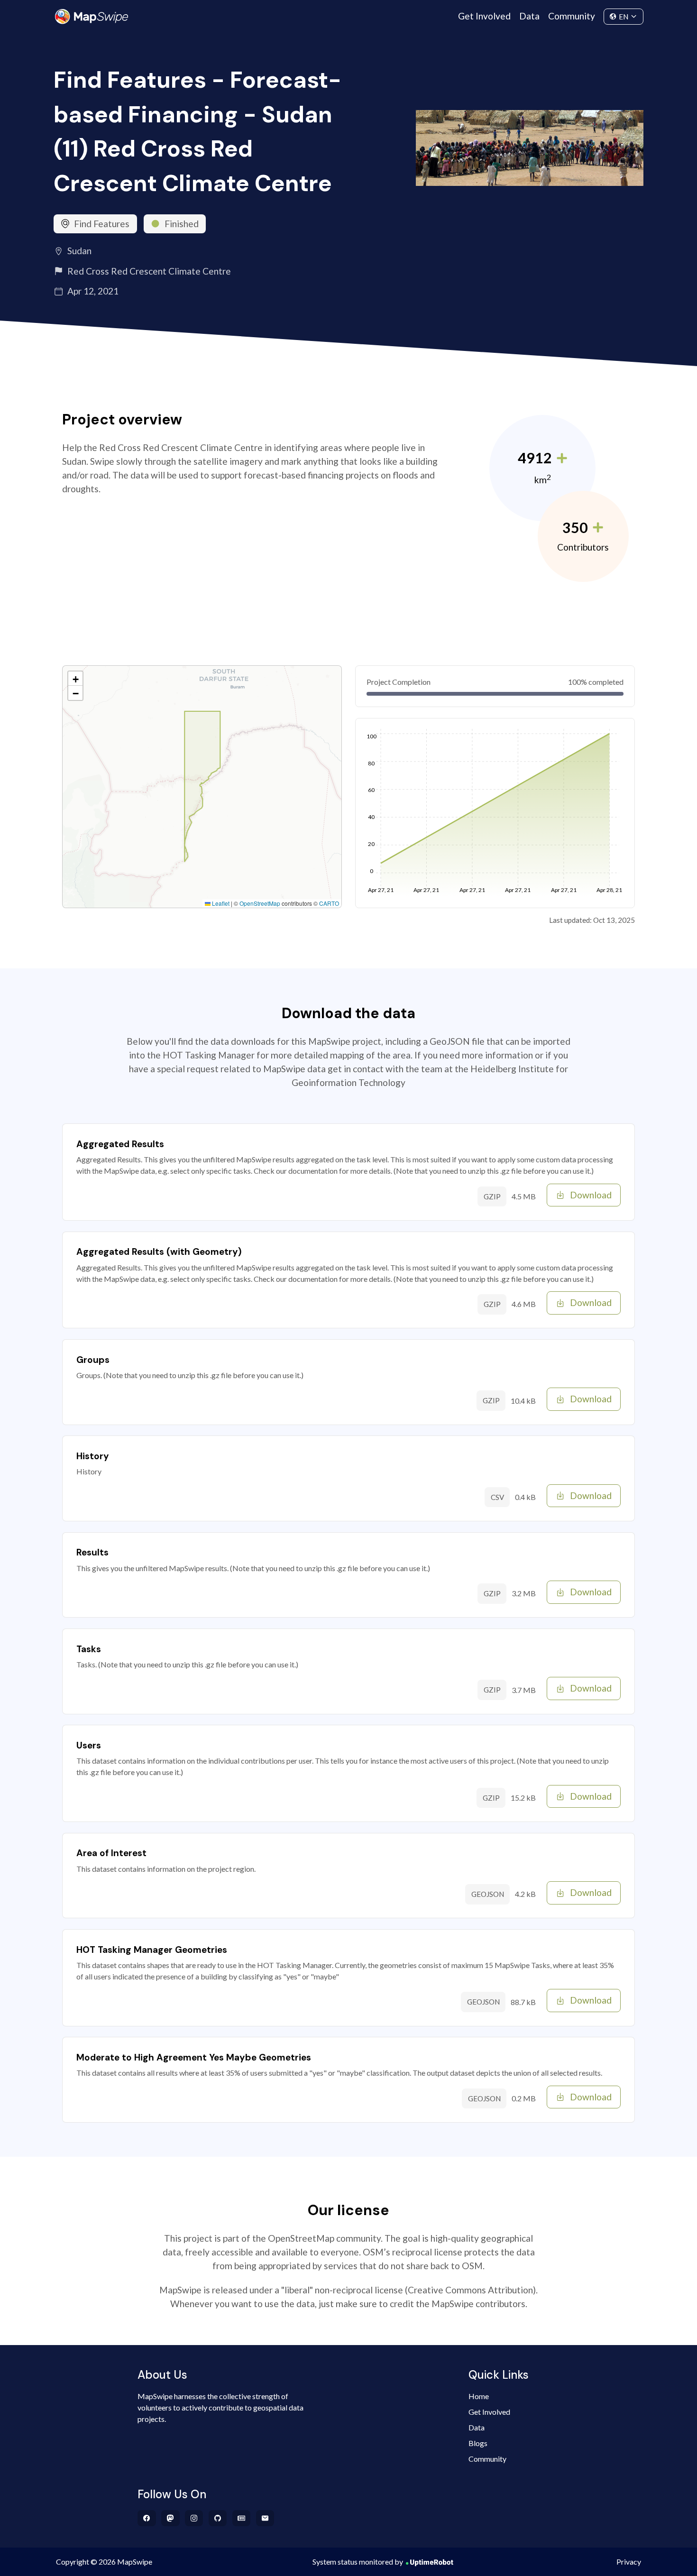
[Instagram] (194, 2518)
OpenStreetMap (260, 903)
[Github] (218, 2518)
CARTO (329, 903)
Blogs (478, 2443)
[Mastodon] (170, 2518)
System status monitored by (358, 2562)
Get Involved (484, 16)
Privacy (629, 2562)
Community (572, 16)
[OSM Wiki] (242, 2518)
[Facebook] (147, 2518)
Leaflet (220, 903)
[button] (75, 679)
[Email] (265, 2518)
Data (529, 16)
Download (591, 1195)
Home (479, 2396)
